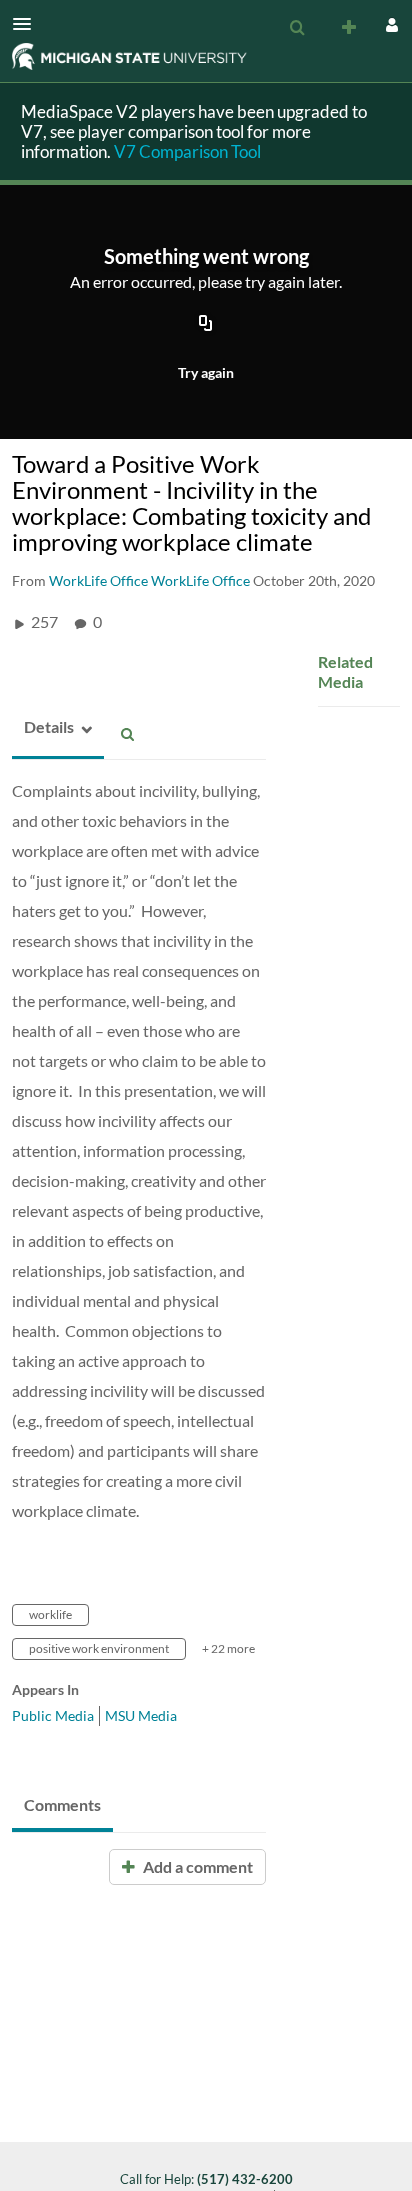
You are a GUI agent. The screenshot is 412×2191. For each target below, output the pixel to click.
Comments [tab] (62, 1804)
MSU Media (141, 1715)
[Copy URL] (206, 325)
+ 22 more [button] (228, 1648)
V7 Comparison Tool (187, 151)
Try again (206, 372)
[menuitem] (297, 28)
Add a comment (196, 1866)
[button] (28, 24)
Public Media (53, 1715)
